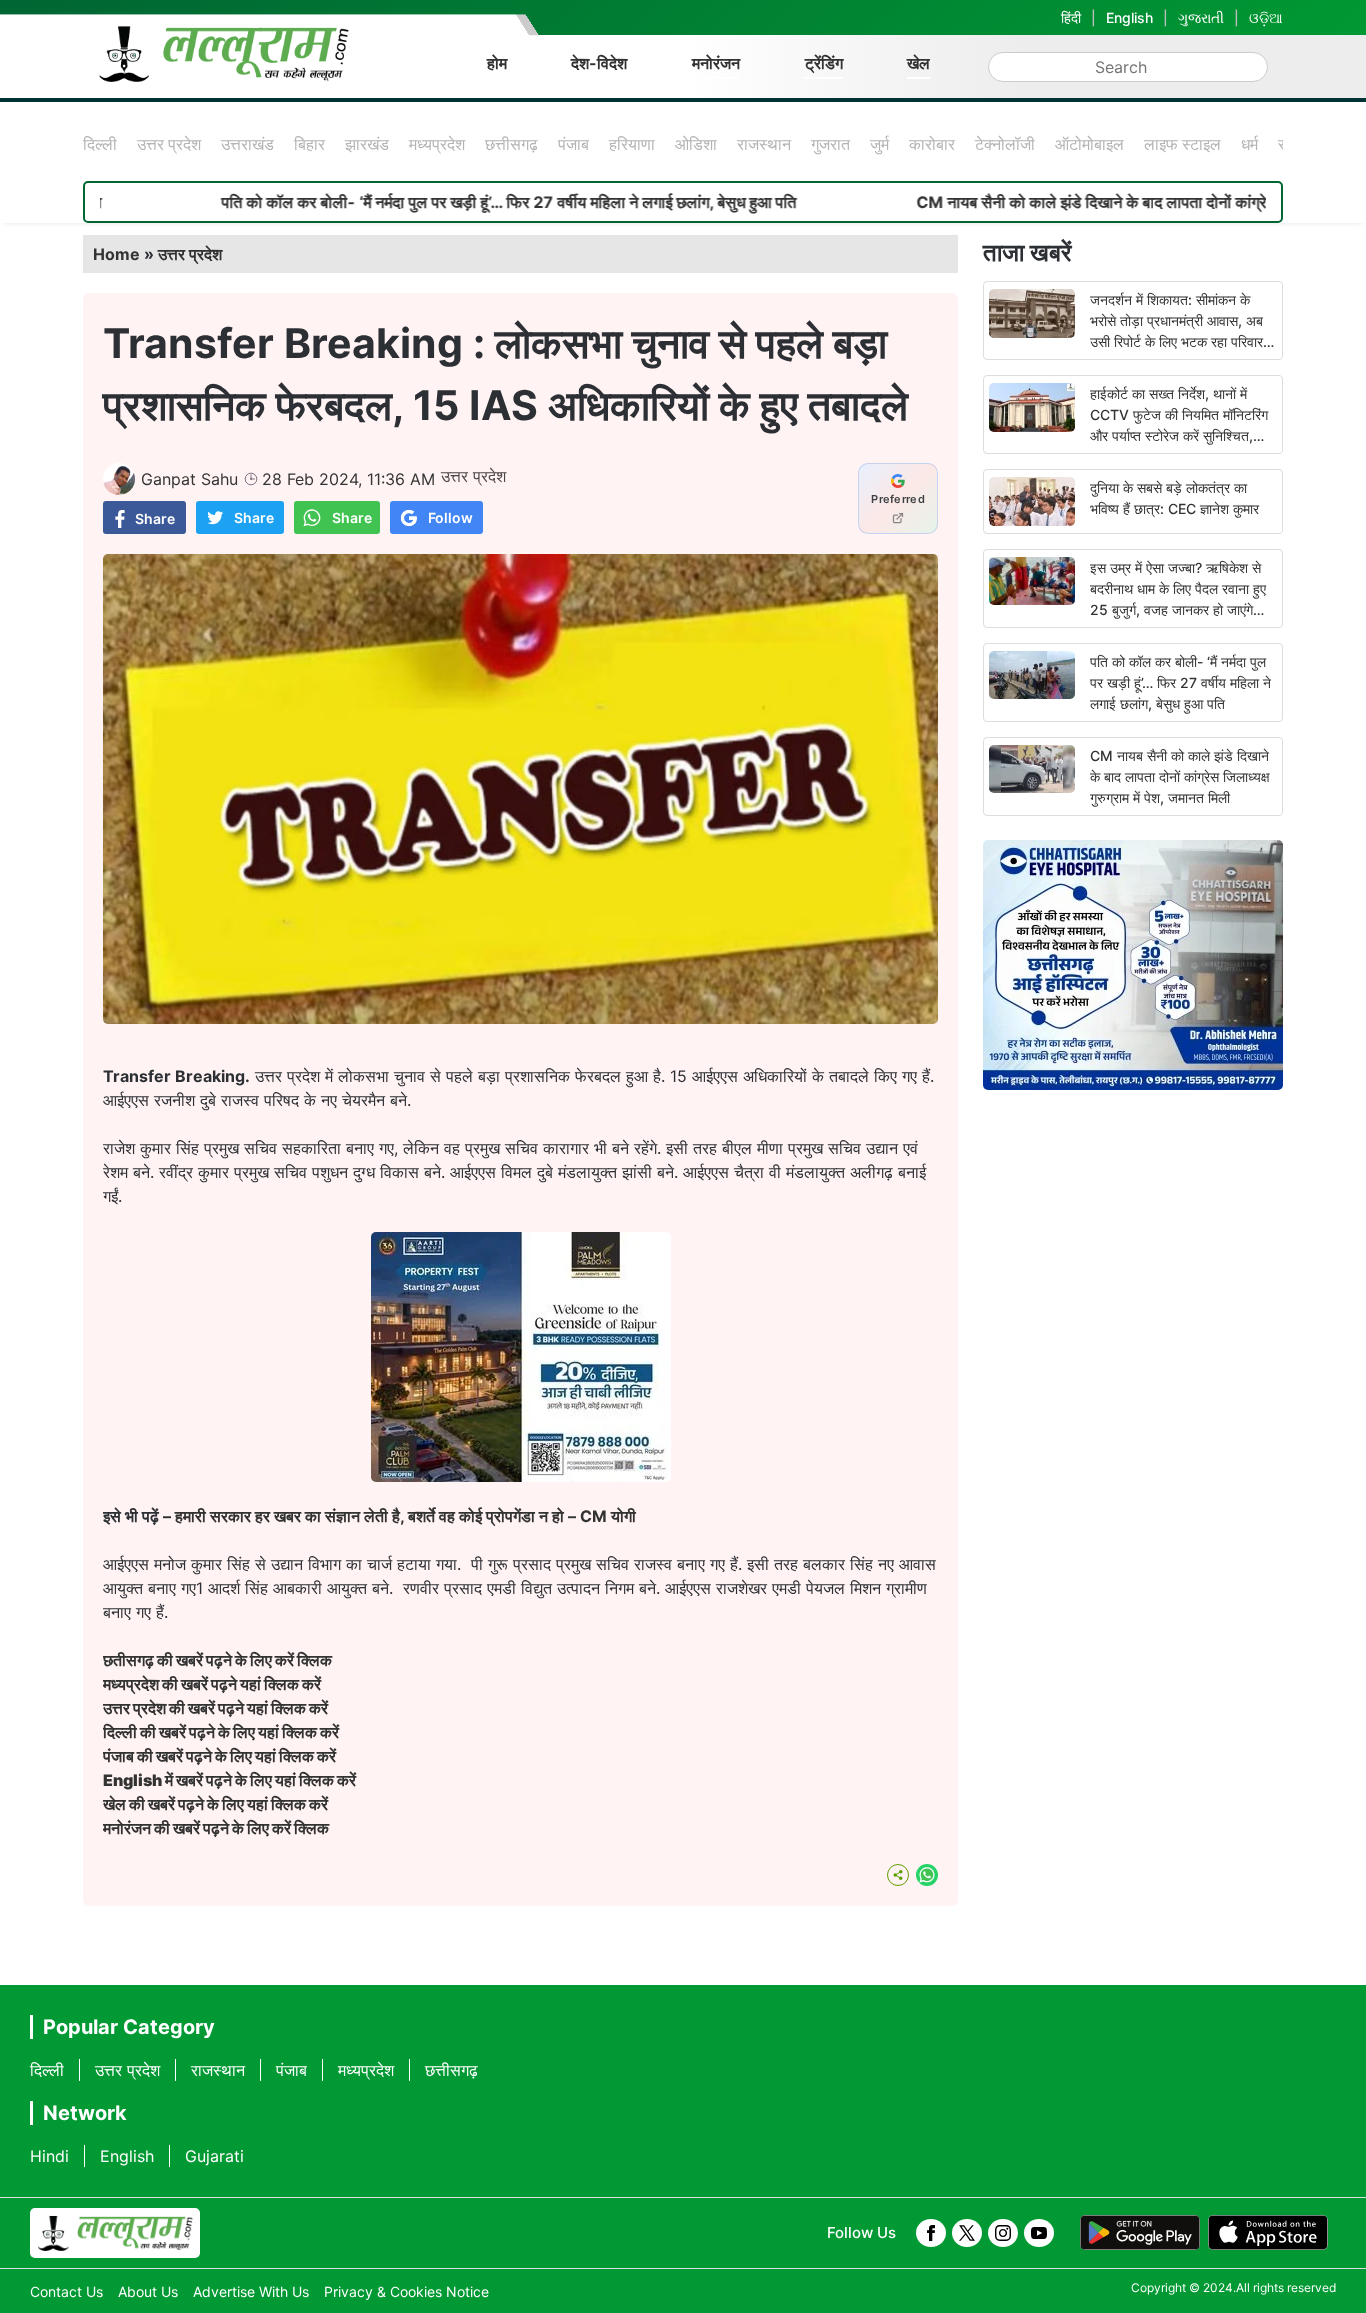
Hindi (49, 2156)
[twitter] (967, 2233)
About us (148, 2291)
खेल (918, 63)
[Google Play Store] (1140, 2233)
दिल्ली (100, 144)
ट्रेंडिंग (824, 63)
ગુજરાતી (1201, 17)
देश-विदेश (599, 63)
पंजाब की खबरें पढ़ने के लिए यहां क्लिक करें (219, 1756)
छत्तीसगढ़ (511, 144)
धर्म (1249, 144)
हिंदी (1071, 17)
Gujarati (214, 2156)
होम (497, 63)
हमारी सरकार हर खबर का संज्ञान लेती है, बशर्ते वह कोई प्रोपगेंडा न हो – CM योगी (405, 1516)
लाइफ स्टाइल (1182, 144)
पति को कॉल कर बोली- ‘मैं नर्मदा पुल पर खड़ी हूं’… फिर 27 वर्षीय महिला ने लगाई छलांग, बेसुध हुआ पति (433, 202)
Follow (450, 517)
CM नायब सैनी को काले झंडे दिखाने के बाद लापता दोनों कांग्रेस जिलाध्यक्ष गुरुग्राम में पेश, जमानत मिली (1180, 776)
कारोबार (932, 144)
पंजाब (573, 144)
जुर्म (879, 144)
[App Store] (1268, 2233)
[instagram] (1003, 2233)
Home (116, 254)
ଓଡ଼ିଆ (1266, 17)
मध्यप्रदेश (437, 144)
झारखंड (367, 144)
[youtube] (1039, 2233)
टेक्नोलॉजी (1005, 144)
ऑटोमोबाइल (1089, 144)
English (1129, 17)
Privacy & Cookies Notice (406, 2291)
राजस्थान (764, 144)
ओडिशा (696, 144)
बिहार (309, 144)
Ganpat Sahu (189, 479)
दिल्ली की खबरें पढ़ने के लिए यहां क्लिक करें (221, 1732)
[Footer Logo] (115, 2233)
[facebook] (931, 2233)
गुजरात (830, 144)
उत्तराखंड (247, 144)
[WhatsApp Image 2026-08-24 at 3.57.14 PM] (521, 1476)
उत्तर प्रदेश (169, 144)
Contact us (66, 2291)
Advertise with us (251, 2291)
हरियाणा (632, 144)
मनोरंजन (716, 63)
